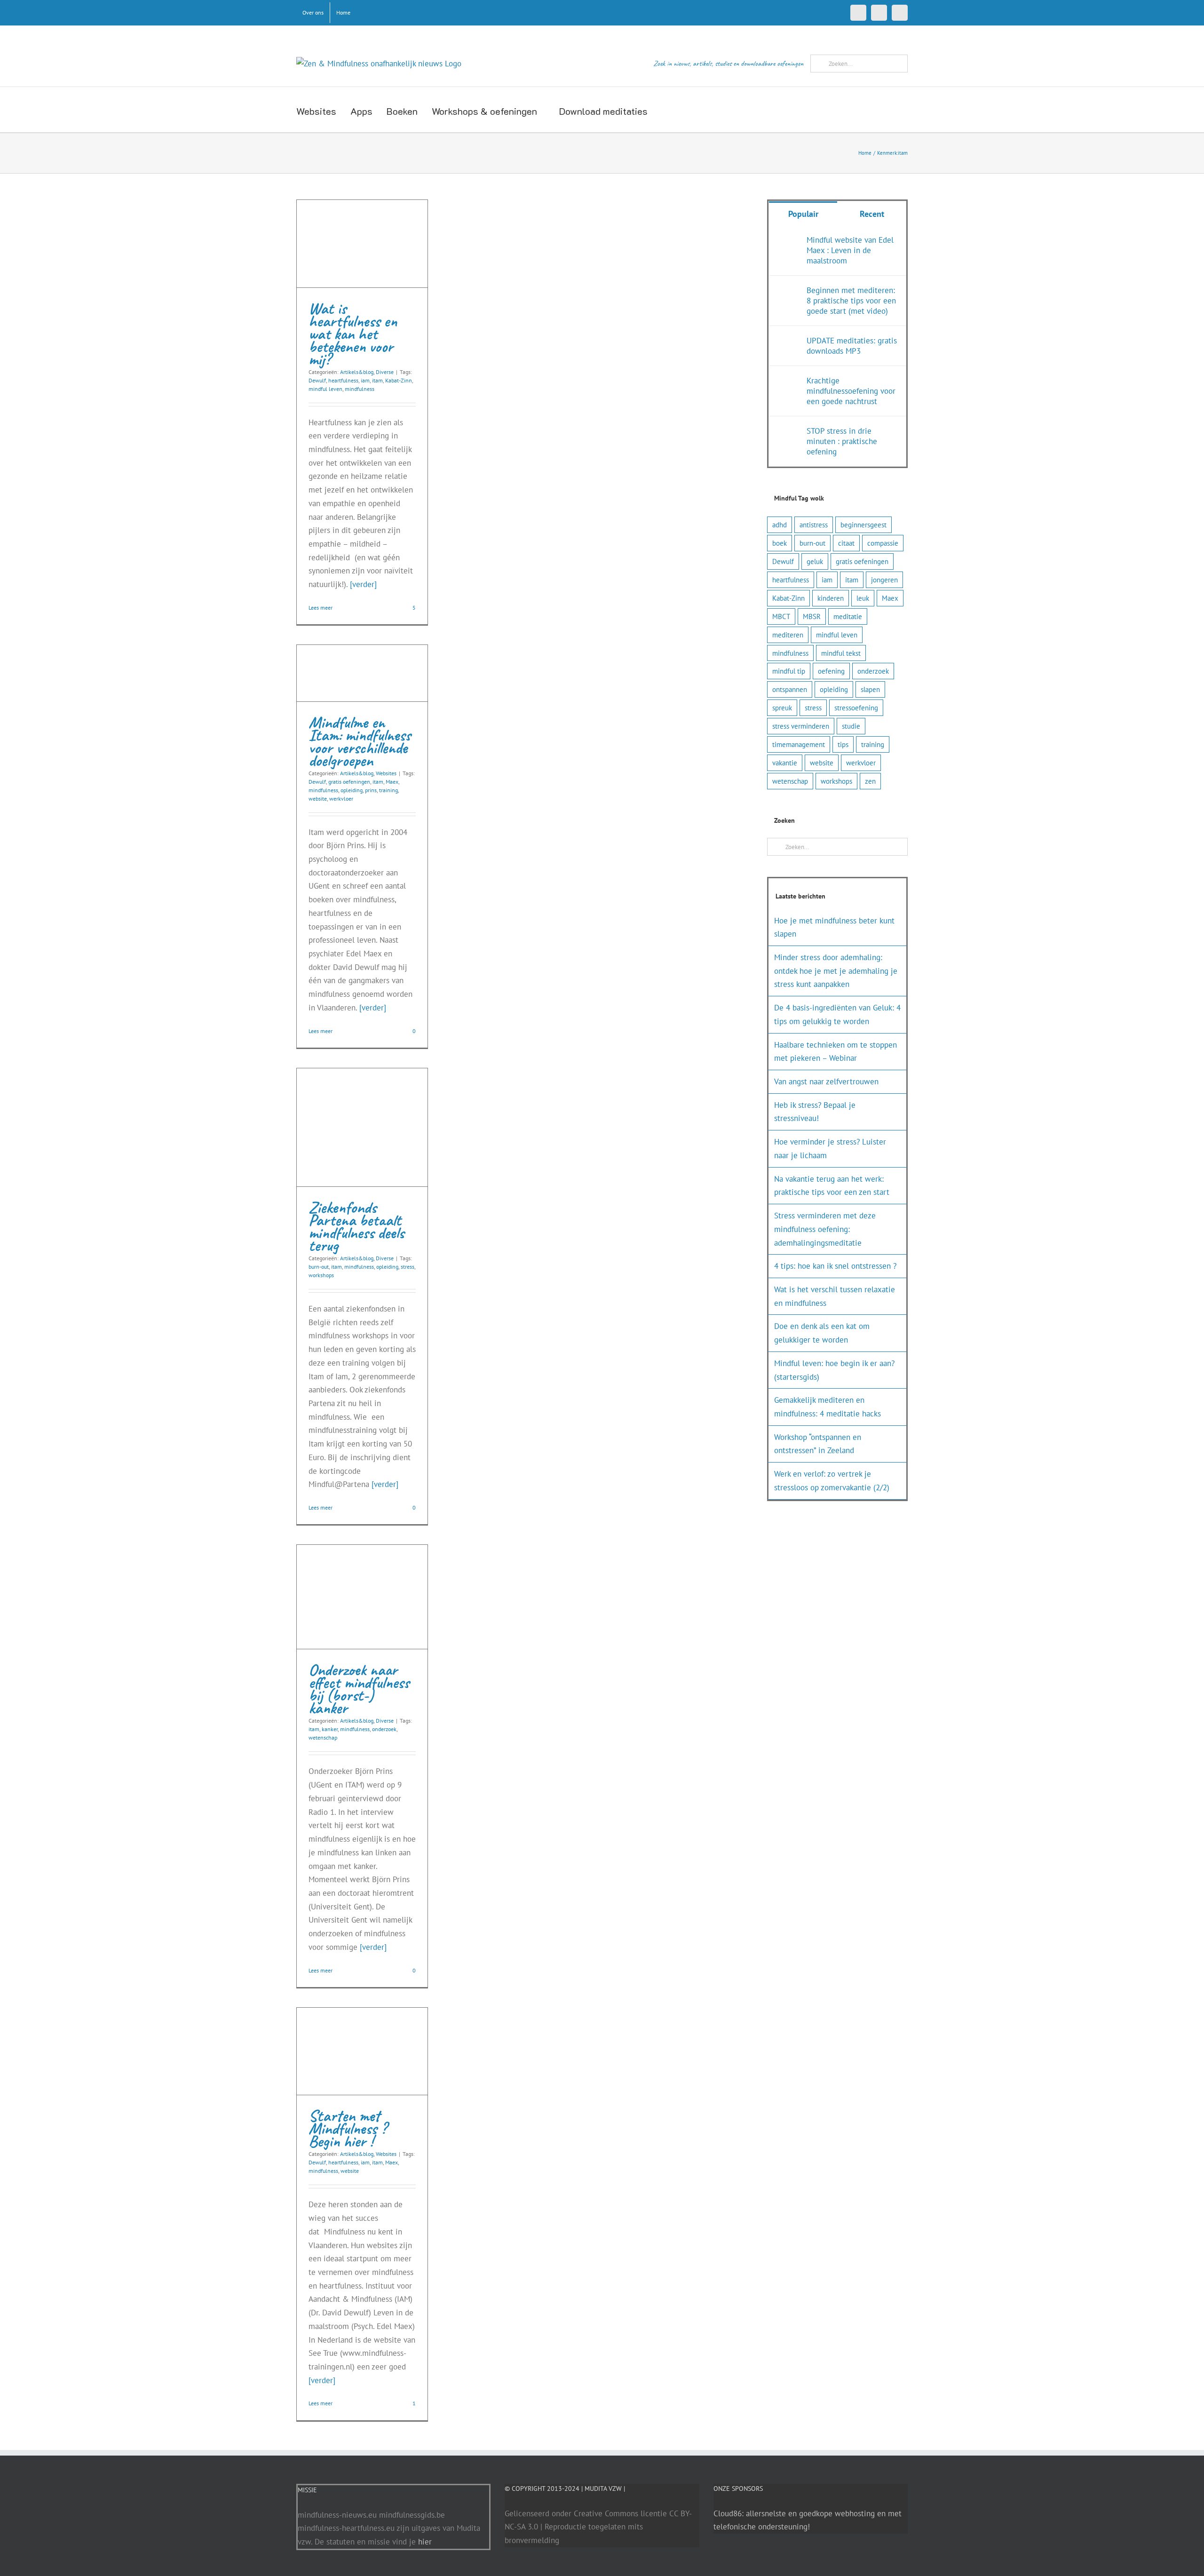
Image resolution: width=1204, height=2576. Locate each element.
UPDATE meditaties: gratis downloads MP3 (852, 346)
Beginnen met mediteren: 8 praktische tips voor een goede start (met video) (851, 301)
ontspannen (790, 689)
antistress (814, 525)
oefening (831, 671)
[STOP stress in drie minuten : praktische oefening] (788, 432)
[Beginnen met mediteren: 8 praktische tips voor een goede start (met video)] (788, 292)
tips (843, 744)
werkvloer (341, 799)
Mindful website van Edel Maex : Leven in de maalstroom (850, 250)
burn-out (319, 1267)
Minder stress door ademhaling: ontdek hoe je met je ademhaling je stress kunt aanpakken (836, 971)
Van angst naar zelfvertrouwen (826, 1081)
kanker (330, 1729)
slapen (870, 689)
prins (371, 790)
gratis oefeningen (349, 782)
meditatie (848, 616)
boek (780, 543)
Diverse (385, 372)
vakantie (785, 763)
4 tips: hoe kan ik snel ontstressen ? (835, 1266)
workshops (321, 1275)
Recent (872, 214)
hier (425, 2542)
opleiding (352, 790)
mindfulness (360, 389)
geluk (815, 561)
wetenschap (323, 1737)
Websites (386, 773)
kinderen (831, 598)
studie (851, 726)
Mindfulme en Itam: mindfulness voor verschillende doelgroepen (360, 741)
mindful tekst (841, 653)
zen (870, 781)
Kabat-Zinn (399, 380)
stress (408, 1267)
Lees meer (321, 608)
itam (377, 380)
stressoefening (856, 708)
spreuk (782, 708)
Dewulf (317, 380)
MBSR (812, 616)
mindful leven (325, 389)
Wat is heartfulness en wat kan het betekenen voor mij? (353, 334)
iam (365, 380)
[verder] (363, 584)
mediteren (788, 635)
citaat (846, 543)
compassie (883, 543)
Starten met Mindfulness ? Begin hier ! (348, 2128)
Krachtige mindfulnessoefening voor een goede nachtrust (851, 391)
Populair (803, 214)
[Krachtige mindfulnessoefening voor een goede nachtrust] (788, 382)
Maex (392, 782)
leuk (863, 598)
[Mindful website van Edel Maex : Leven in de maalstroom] (788, 241)
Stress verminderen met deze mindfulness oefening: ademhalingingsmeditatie (825, 1229)
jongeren (884, 580)
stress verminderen (801, 726)
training (388, 790)
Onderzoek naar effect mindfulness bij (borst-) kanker (359, 1689)
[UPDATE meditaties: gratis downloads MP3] (788, 342)
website (318, 799)
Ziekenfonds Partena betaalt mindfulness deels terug (356, 1226)
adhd (780, 525)
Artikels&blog (357, 372)
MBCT (781, 616)
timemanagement (799, 744)
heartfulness (343, 380)
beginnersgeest (863, 525)
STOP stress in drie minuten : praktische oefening (842, 441)
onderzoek (384, 1729)
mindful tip (789, 671)
